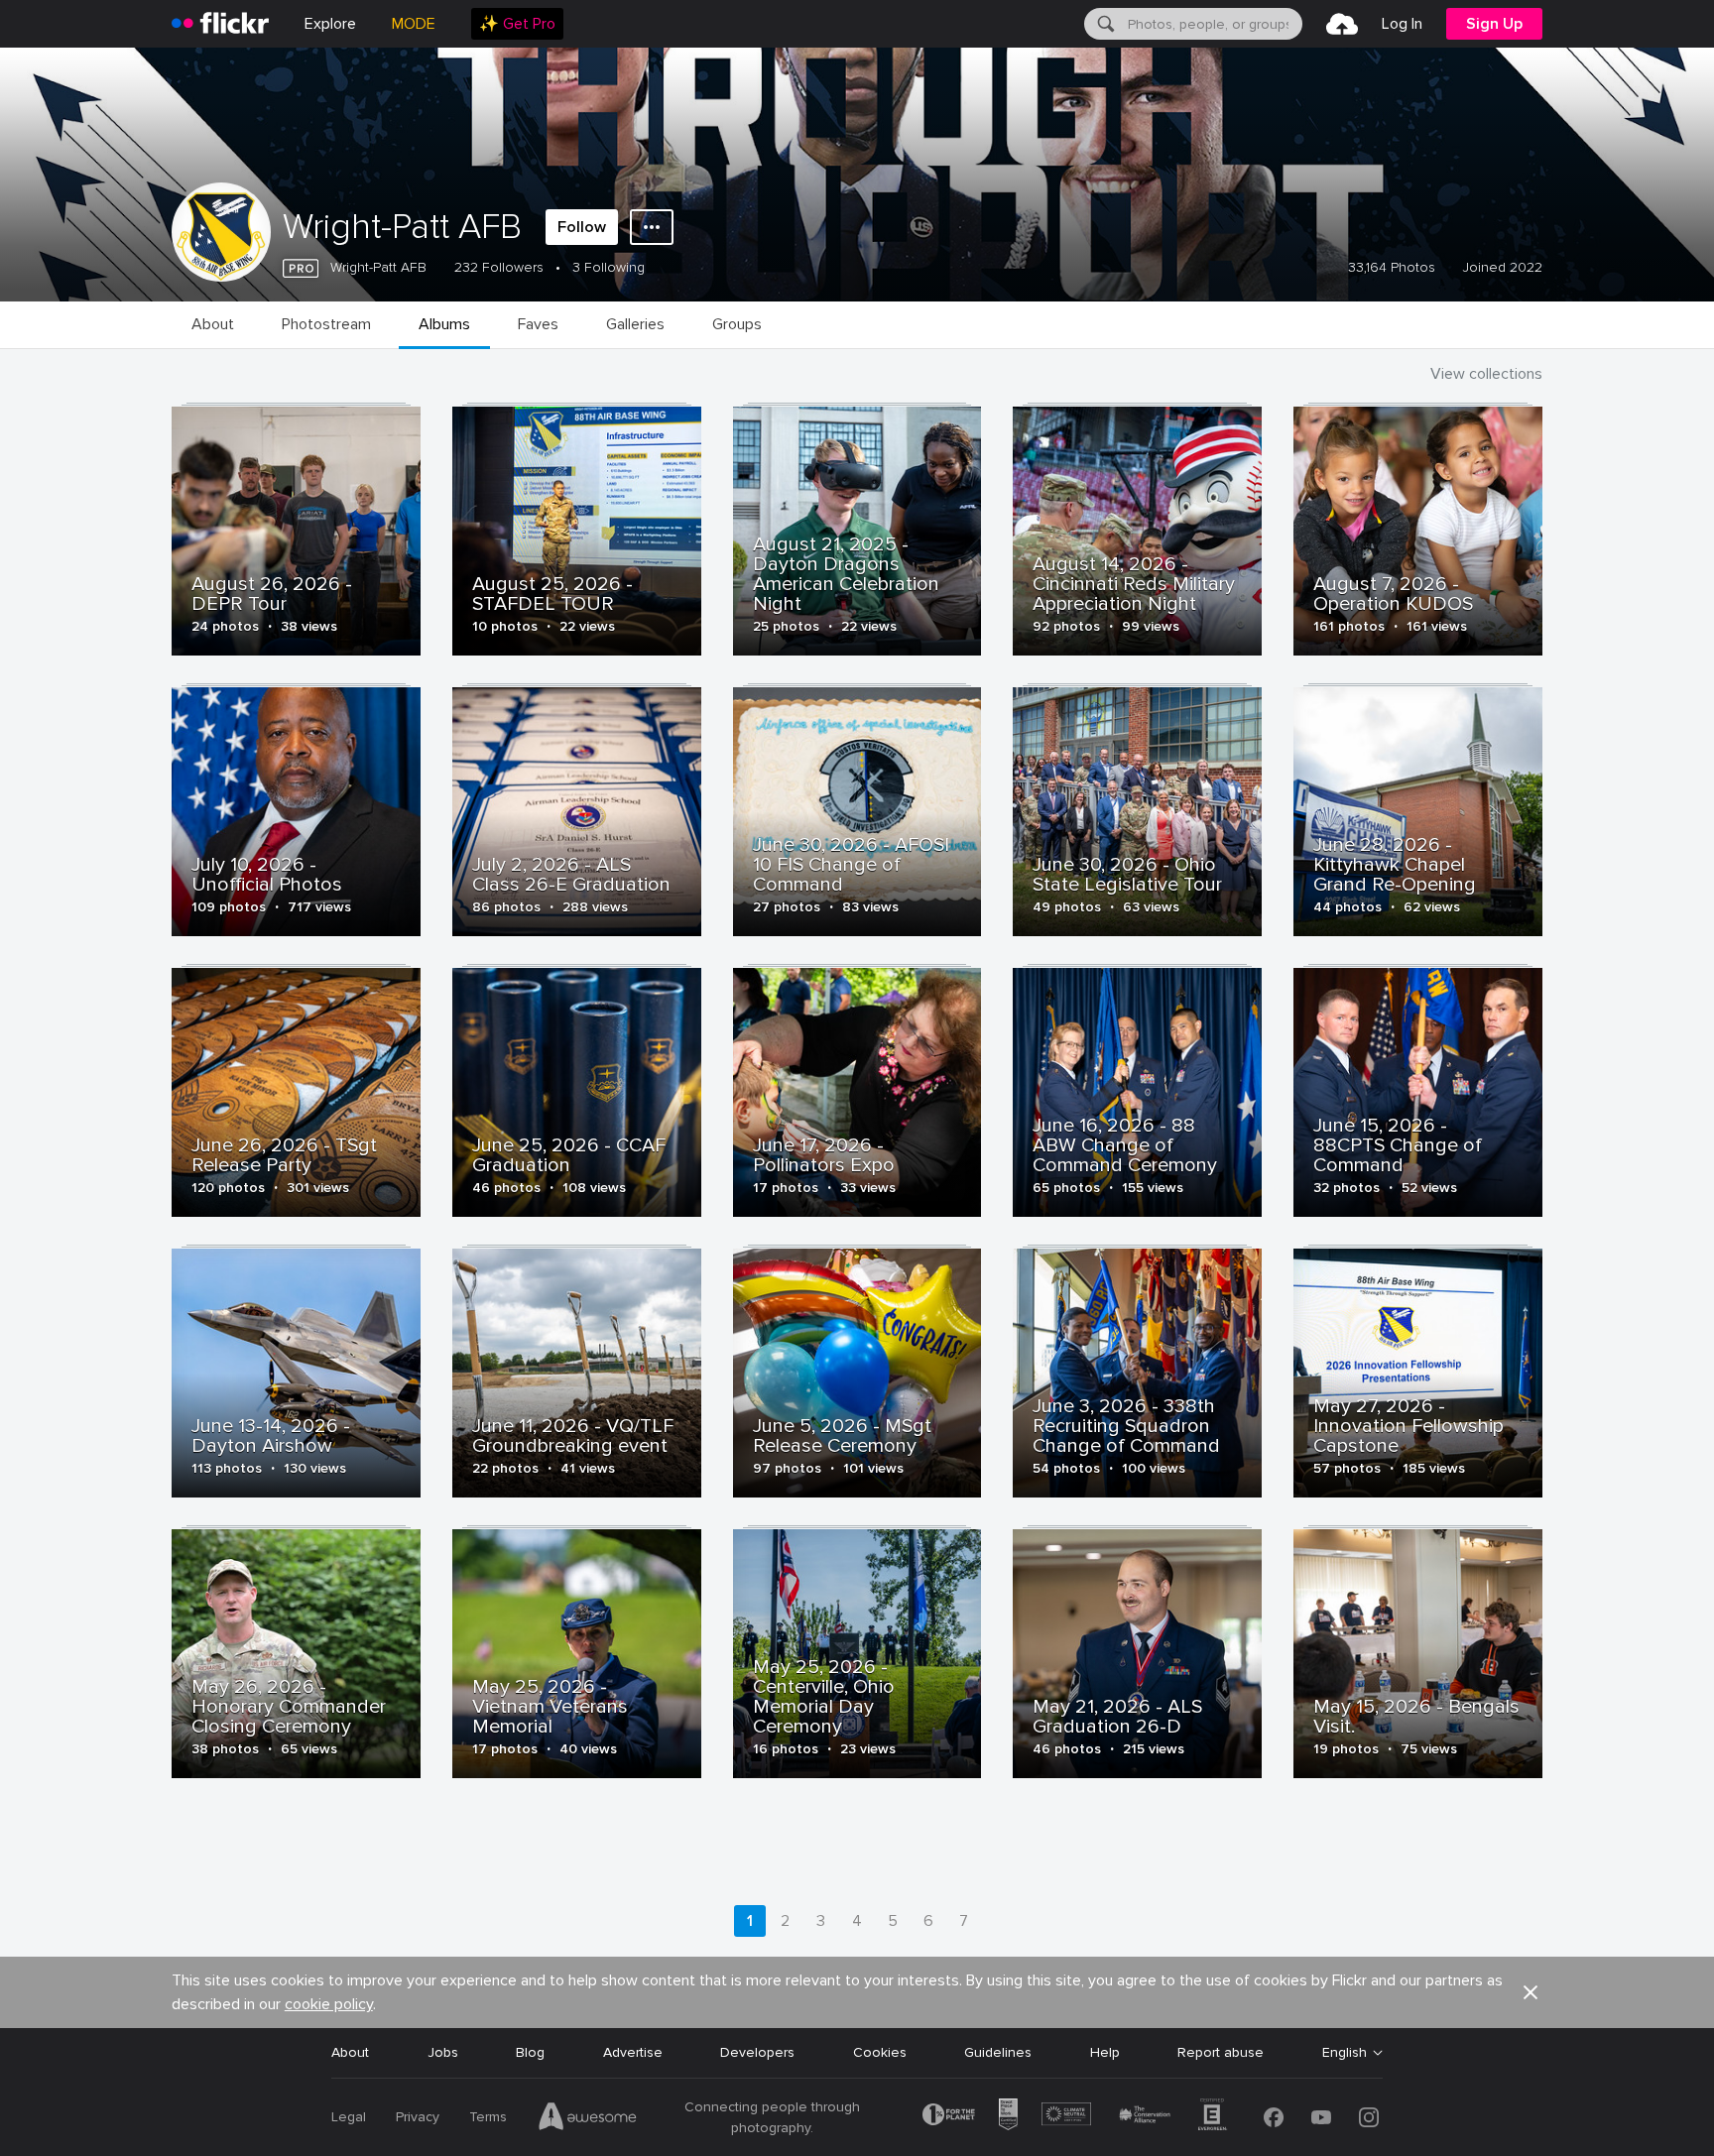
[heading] (220, 24)
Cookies (880, 2052)
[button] (1530, 1992)
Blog (530, 2052)
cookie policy (329, 2004)
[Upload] (1342, 24)
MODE (414, 24)
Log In (1402, 24)
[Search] (1104, 24)
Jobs (443, 2052)
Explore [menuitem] (330, 24)
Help (1105, 2052)
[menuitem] (517, 24)
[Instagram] (1369, 2117)
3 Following (609, 267)
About (350, 2052)
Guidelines (998, 2052)
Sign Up (1494, 24)
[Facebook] (1274, 2117)
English (1345, 2053)
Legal (349, 2117)
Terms (488, 2117)
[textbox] (1213, 24)
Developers (757, 2052)
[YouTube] (1321, 2117)
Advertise (633, 2052)
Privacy (418, 2117)
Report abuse (1221, 2052)
